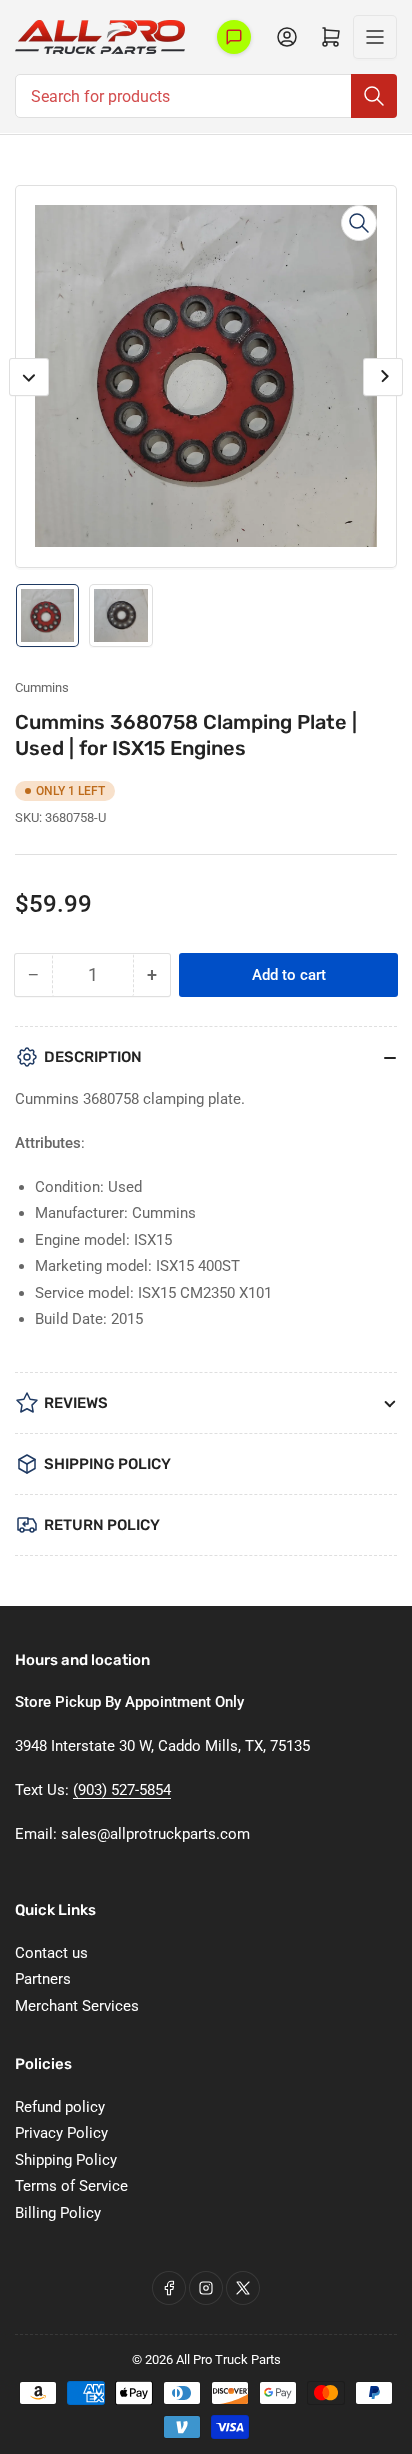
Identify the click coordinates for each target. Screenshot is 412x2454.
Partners (43, 1979)
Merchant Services (77, 2006)
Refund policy (60, 2107)
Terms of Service (71, 2186)
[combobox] (206, 96)
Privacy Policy (61, 2133)
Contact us (51, 1953)
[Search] (374, 96)
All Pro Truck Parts (228, 2359)
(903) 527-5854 (122, 1790)
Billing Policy (58, 2213)
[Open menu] (375, 37)
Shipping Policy (66, 2160)
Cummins (42, 687)
